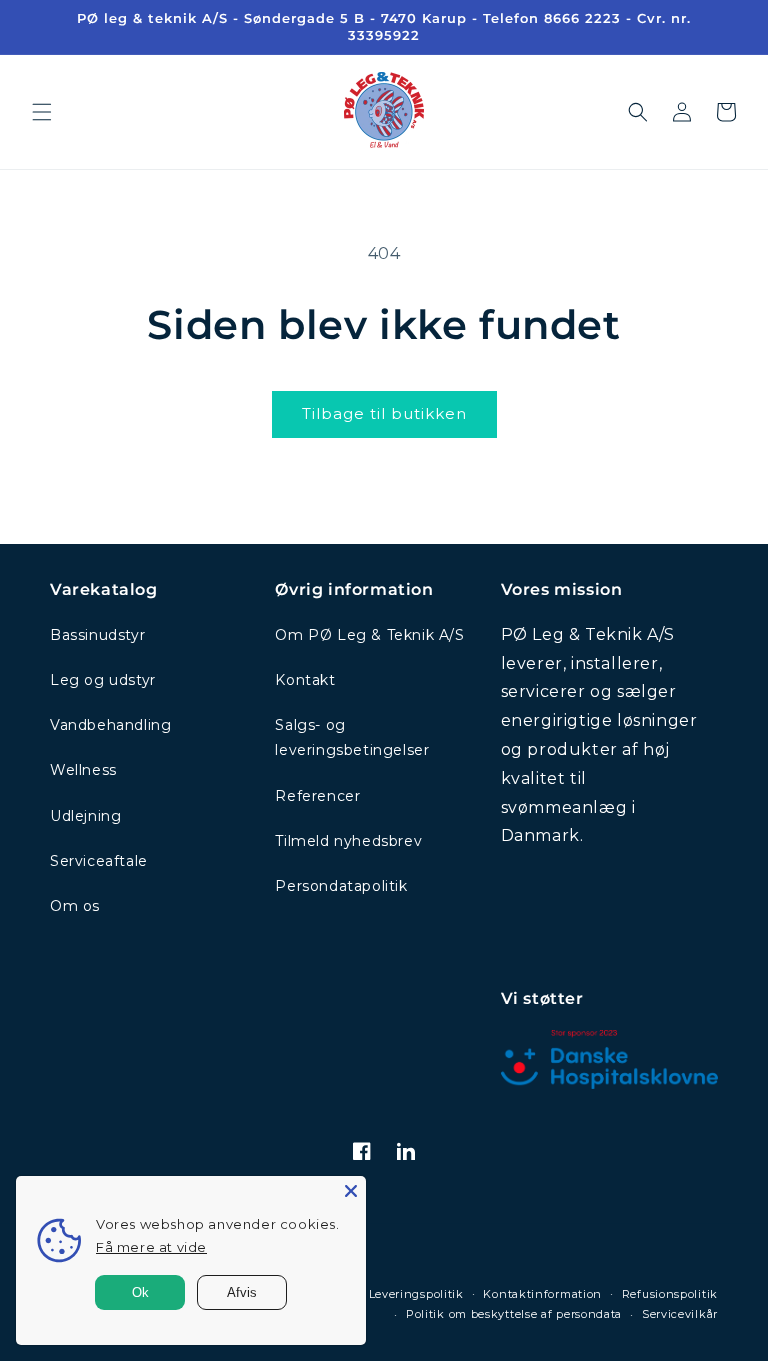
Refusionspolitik (670, 1294)
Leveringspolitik (416, 1294)
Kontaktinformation (542, 1294)
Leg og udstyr (103, 680)
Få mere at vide (151, 1247)
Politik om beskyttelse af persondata (514, 1314)
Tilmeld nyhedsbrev (348, 841)
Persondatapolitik (341, 886)
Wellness (83, 770)
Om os (75, 906)
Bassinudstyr (97, 635)
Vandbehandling (110, 725)
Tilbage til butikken (384, 413)
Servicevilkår (680, 1314)
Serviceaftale (99, 861)
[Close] (351, 1191)
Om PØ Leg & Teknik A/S (369, 635)
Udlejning (85, 816)
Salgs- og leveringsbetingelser (352, 737)
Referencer (317, 796)
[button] (42, 112)
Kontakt (305, 680)
